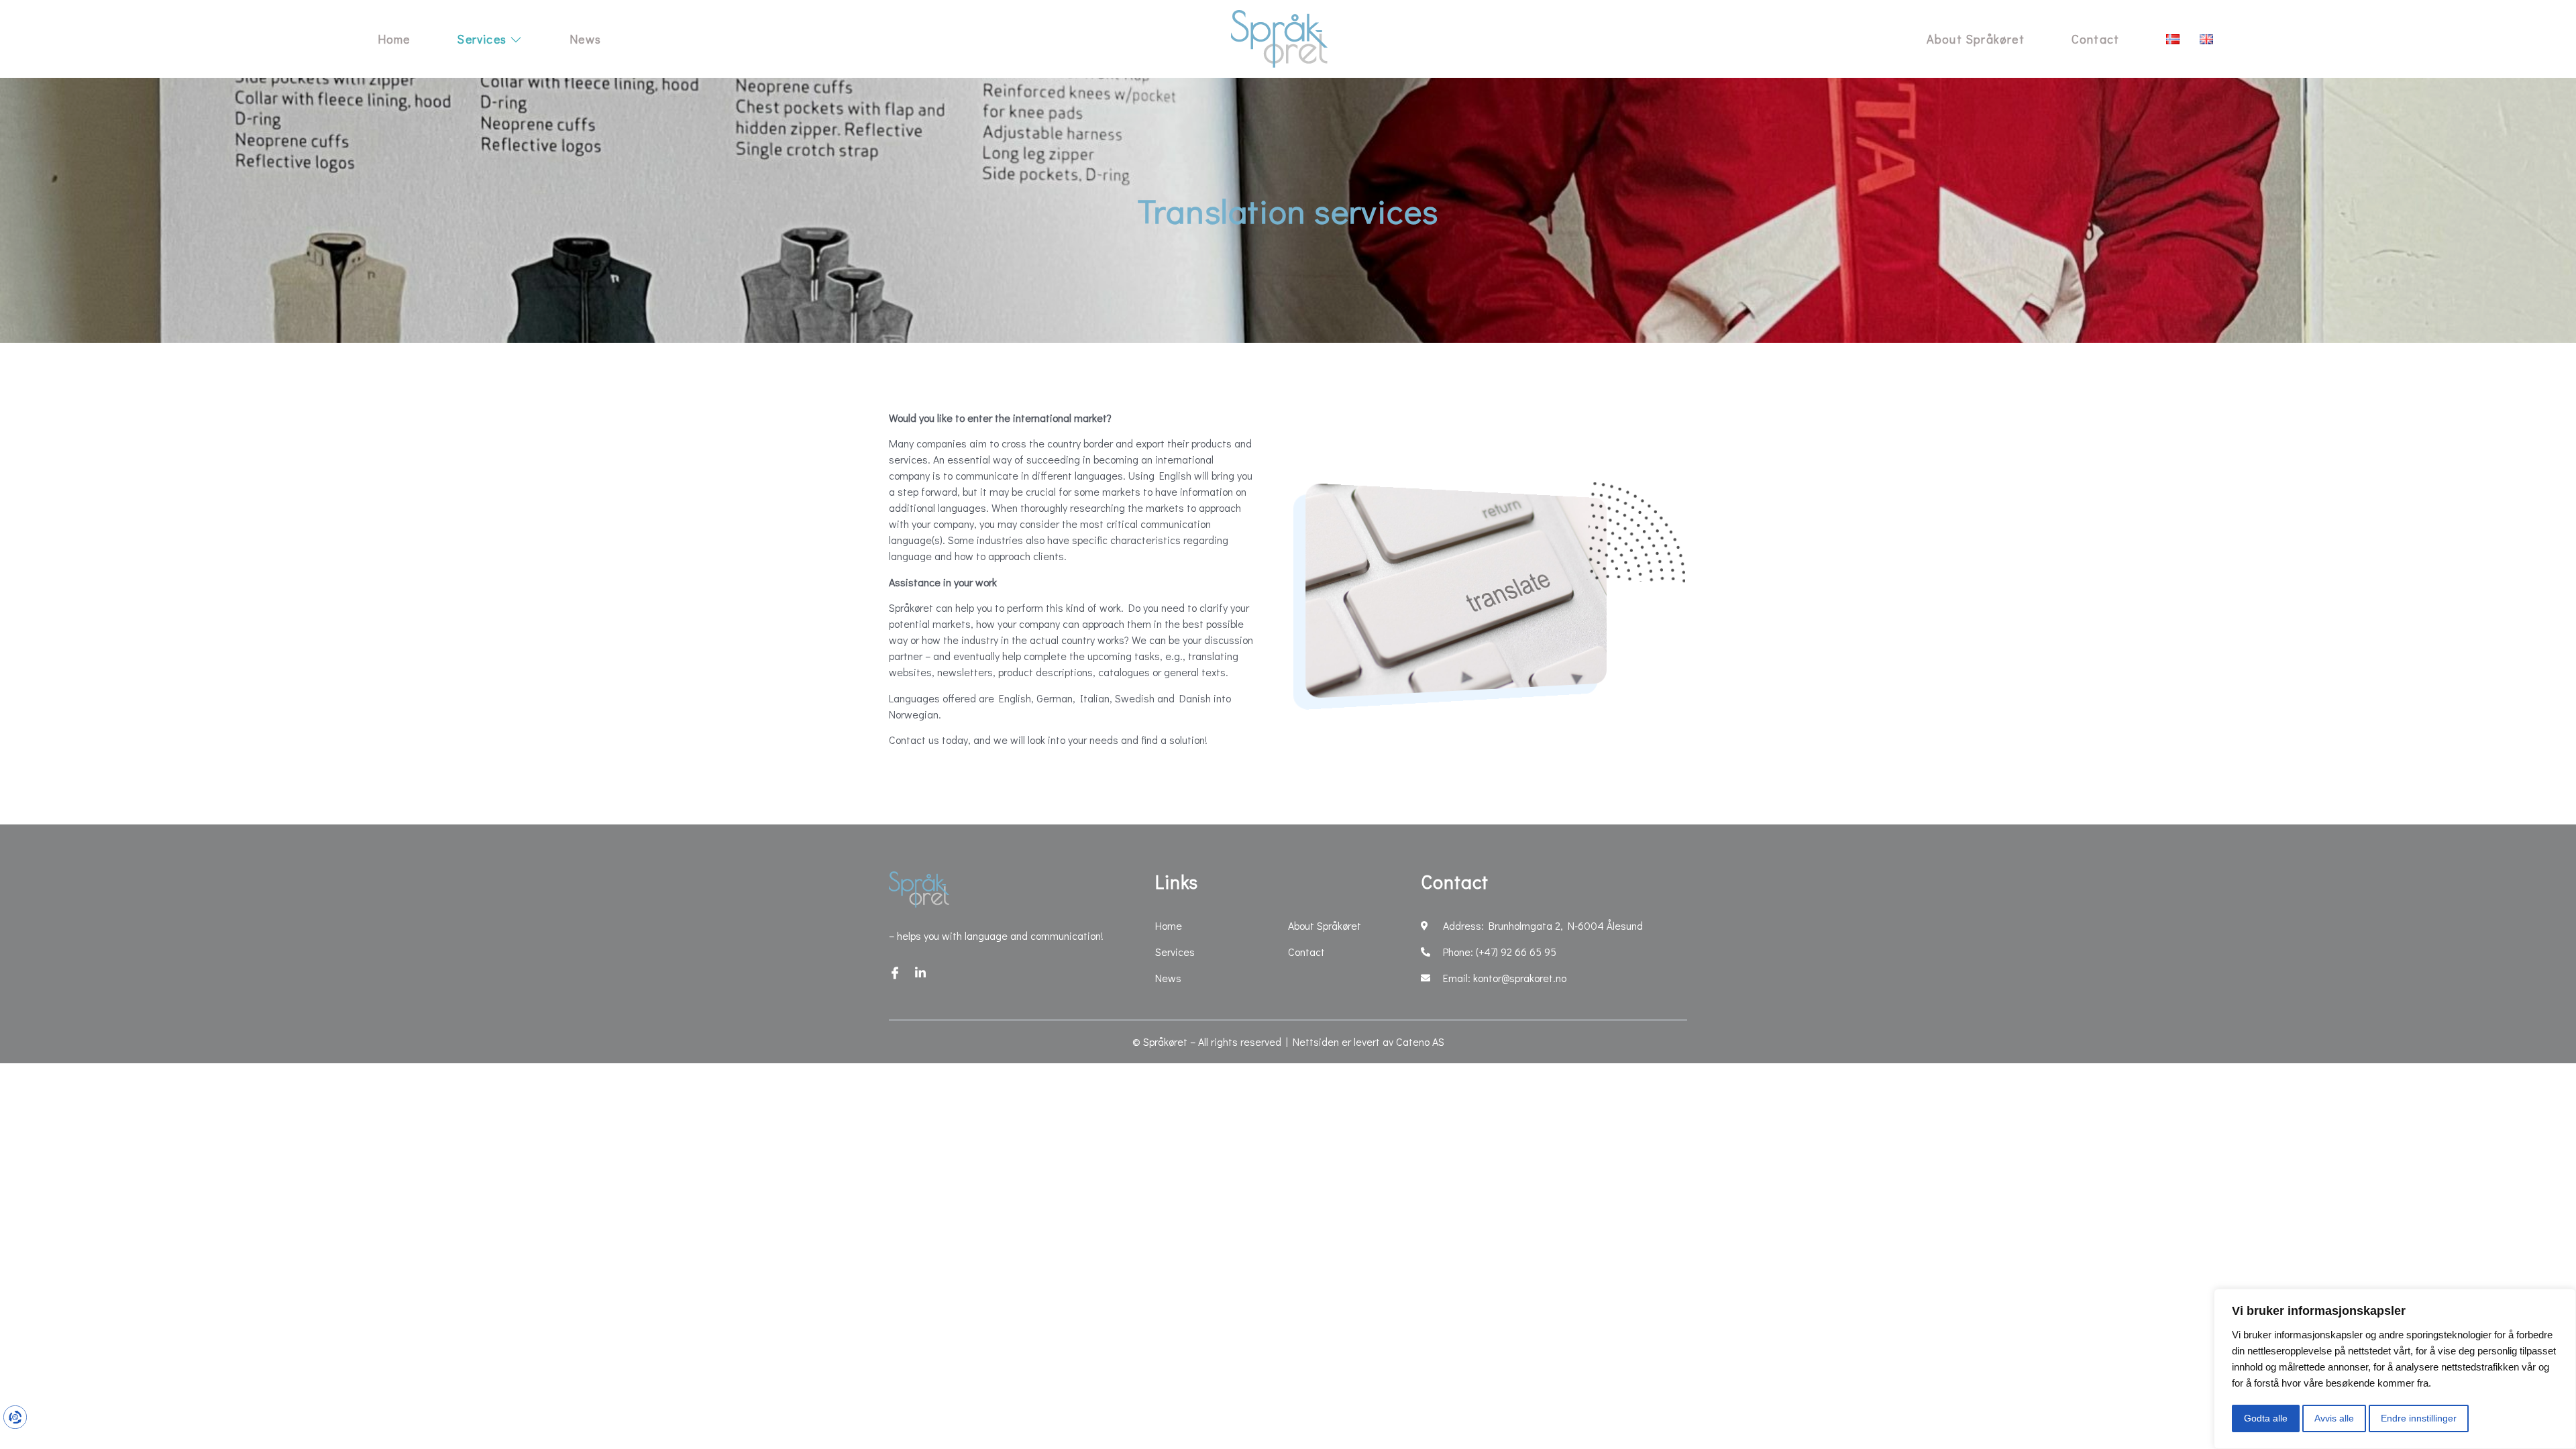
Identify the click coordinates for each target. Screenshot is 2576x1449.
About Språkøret (1976, 39)
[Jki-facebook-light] (895, 973)
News (585, 39)
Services (482, 39)
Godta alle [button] (2266, 1418)
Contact (2095, 39)
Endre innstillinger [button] (2419, 1418)
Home (394, 39)
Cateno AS (1420, 1041)
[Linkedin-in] (920, 973)
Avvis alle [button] (2334, 1418)
